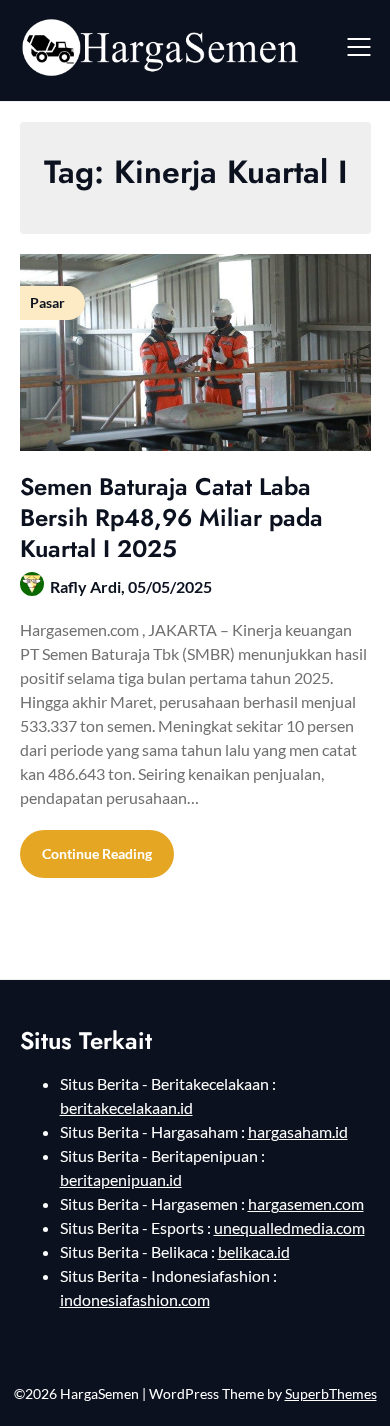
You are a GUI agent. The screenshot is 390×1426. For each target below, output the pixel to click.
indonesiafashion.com (135, 1299)
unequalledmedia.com (289, 1227)
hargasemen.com (306, 1203)
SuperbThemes (331, 1393)
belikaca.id (254, 1251)
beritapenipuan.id (121, 1179)
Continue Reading (97, 853)
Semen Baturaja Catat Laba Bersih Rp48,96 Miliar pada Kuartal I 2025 (171, 517)
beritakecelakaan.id (126, 1107)
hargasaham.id (298, 1131)
